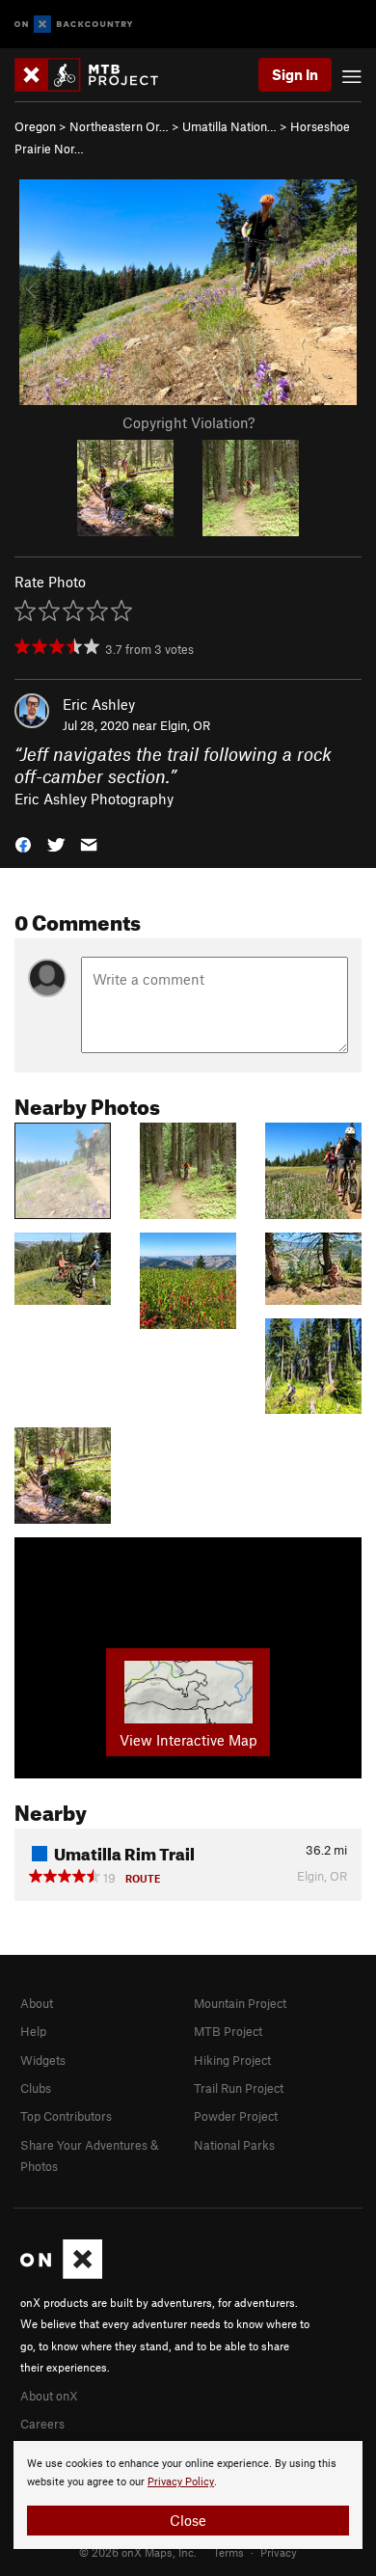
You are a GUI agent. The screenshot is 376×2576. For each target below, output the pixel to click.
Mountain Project (240, 2003)
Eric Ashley (99, 704)
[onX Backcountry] (74, 25)
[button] (23, 843)
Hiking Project (232, 2060)
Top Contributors (66, 2116)
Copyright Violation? (188, 422)
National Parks (234, 2145)
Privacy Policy (181, 2482)
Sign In (295, 74)
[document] (188, 2495)
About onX (49, 2396)
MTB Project (228, 2031)
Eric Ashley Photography (94, 799)
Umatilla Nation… (229, 126)
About (37, 2003)
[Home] (96, 75)
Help (33, 2031)
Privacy (279, 2552)
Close (188, 2520)
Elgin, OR (185, 725)
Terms (228, 2552)
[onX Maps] (61, 2274)
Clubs (36, 2088)
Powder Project (236, 2116)
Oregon (35, 126)
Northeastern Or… (119, 126)
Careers (42, 2424)
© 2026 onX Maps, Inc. (138, 2552)
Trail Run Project (239, 2088)
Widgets (43, 2060)
